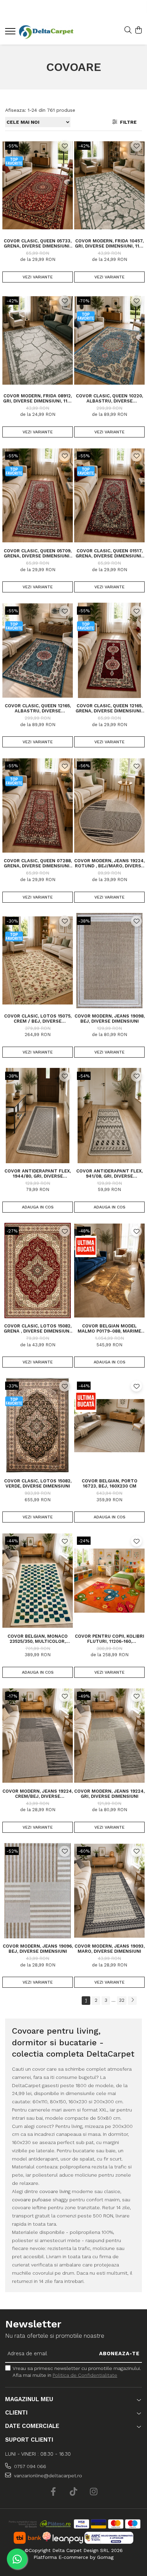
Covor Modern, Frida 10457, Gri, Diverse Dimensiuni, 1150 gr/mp (110, 243)
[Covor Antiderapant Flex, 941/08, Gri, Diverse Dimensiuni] (109, 1116)
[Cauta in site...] (128, 31)
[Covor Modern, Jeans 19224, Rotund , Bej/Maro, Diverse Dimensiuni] (109, 805)
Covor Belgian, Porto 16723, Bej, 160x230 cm (110, 1483)
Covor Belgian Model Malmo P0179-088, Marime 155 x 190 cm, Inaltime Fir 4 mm (110, 1328)
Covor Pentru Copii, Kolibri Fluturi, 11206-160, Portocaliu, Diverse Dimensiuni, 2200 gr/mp (110, 1639)
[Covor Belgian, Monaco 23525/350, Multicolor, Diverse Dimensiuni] (38, 1580)
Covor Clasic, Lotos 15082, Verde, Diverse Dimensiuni (38, 1483)
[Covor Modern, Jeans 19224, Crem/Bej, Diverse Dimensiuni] (38, 1736)
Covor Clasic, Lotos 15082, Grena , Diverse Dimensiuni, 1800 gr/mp (38, 1328)
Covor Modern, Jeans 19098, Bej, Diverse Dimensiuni (110, 1019)
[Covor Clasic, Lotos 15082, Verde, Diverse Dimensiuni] (38, 1425)
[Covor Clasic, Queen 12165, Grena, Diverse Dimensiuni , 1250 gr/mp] (109, 650)
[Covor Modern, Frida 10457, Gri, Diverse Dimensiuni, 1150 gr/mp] (109, 185)
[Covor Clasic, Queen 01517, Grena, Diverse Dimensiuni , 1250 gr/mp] (109, 495)
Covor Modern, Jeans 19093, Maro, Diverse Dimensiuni (110, 1949)
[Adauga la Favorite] (65, 146)
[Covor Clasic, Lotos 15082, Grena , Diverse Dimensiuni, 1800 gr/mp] (38, 1271)
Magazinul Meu (29, 2399)
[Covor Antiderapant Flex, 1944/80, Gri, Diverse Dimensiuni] (38, 1116)
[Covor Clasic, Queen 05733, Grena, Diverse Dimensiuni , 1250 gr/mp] (38, 185)
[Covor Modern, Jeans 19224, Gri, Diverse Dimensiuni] (109, 1736)
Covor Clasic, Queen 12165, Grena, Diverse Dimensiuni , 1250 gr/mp (110, 708)
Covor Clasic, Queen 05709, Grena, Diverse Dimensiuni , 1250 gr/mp (38, 553)
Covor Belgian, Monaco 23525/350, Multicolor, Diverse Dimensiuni (38, 1639)
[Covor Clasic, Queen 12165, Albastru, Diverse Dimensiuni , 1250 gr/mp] (38, 650)
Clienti (16, 2412)
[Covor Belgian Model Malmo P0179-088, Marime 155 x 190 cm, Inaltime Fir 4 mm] (109, 1271)
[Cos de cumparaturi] (138, 31)
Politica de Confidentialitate (85, 2375)
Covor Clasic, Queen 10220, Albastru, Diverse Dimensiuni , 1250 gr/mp (109, 398)
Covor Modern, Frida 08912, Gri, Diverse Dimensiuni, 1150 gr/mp (38, 398)
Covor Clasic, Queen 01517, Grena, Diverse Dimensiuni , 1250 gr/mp (110, 553)
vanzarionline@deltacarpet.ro (47, 2476)
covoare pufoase (32, 2200)
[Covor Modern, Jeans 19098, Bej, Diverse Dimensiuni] (109, 961)
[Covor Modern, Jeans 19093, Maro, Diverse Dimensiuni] (109, 1891)
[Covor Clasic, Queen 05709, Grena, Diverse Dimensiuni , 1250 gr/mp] (38, 495)
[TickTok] (74, 2492)
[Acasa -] (46, 32)
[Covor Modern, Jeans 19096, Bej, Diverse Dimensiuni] (38, 1891)
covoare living (55, 2191)
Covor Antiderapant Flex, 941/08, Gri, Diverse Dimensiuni (109, 1173)
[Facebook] (54, 2492)
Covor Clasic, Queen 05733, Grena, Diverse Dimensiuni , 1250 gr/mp (38, 243)
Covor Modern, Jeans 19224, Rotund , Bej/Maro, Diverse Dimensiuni (109, 863)
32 (122, 2000)
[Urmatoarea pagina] (132, 2001)
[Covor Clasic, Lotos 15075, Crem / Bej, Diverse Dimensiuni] (38, 961)
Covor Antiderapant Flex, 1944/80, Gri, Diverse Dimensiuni (38, 1173)
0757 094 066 (29, 2466)
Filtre (127, 122)
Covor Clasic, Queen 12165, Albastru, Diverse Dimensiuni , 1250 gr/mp (38, 708)
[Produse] (11, 33)
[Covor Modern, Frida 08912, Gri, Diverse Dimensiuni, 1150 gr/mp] (38, 340)
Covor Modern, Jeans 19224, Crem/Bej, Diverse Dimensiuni (38, 1794)
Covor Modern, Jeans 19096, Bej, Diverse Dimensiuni (38, 1949)
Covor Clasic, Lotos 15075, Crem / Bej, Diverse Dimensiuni (38, 1019)
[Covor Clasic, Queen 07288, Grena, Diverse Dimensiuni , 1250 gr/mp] (38, 805)
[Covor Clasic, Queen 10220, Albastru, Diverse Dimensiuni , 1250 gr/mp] (109, 340)
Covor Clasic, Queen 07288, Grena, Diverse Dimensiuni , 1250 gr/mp (38, 863)
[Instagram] (94, 2492)
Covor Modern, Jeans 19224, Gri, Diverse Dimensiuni (109, 1794)
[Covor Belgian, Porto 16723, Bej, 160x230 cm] (109, 1425)
